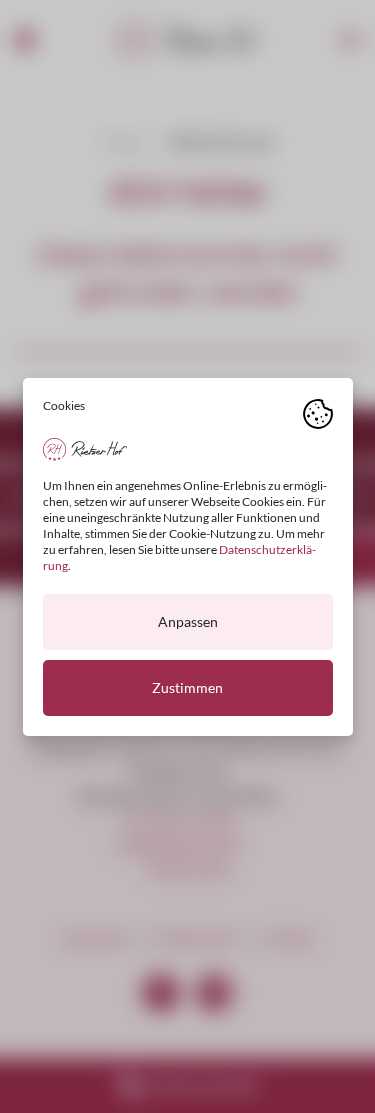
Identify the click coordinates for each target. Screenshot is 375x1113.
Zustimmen (187, 687)
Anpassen (188, 621)
